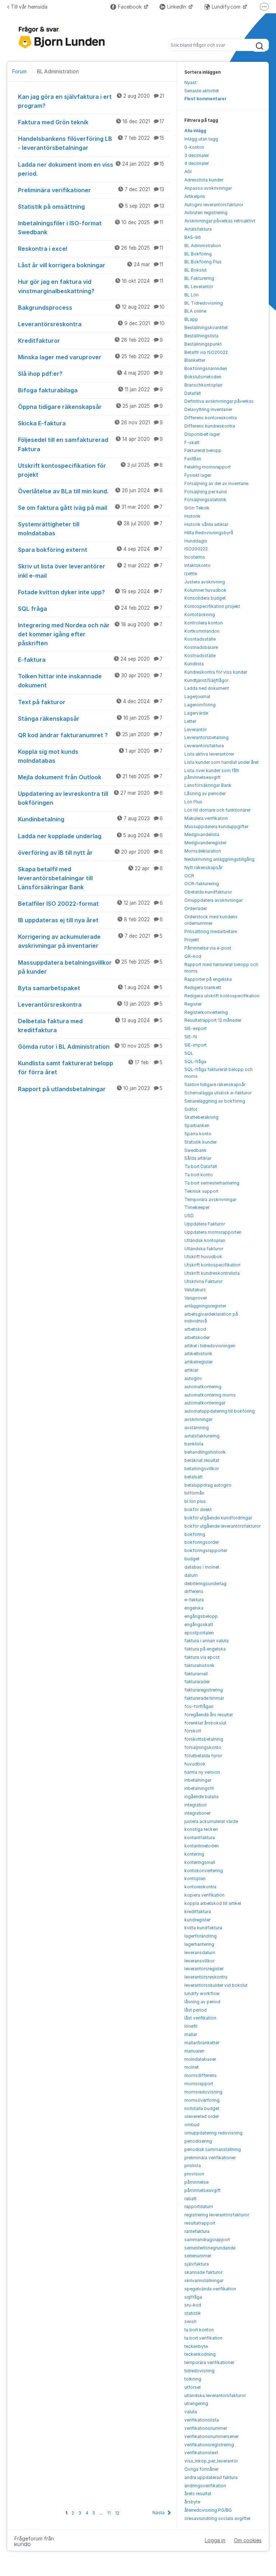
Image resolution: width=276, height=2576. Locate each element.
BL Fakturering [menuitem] (199, 278)
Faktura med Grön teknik (91, 122)
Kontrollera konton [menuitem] (204, 623)
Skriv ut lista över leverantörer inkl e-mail (90, 571)
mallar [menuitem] (191, 2034)
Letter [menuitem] (190, 721)
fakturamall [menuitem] (196, 1674)
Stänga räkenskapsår (90, 719)
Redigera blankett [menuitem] (203, 987)
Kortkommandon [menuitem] (202, 631)
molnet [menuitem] (192, 2067)
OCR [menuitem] (189, 876)
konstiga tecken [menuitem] (201, 1829)
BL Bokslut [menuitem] (195, 270)
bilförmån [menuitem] (194, 1493)
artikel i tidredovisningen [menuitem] (210, 1346)
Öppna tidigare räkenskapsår (90, 407)
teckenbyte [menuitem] (196, 2346)
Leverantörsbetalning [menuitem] (206, 737)
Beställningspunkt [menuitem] (203, 344)
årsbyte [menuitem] (192, 2502)
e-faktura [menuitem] (194, 1600)
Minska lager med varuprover (90, 357)
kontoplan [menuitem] (195, 1878)
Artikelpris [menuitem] (195, 196)
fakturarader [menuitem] (197, 1682)
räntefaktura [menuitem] (197, 2231)
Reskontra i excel (91, 249)
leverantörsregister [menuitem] (204, 1969)
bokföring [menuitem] (195, 1534)
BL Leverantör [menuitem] (199, 287)
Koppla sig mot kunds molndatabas (90, 756)
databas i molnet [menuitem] (202, 1567)
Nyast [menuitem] (190, 82)
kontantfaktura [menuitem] (200, 1838)
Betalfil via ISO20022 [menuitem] (206, 352)
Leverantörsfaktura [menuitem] (204, 746)
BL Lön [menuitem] (192, 295)
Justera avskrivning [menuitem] (205, 582)
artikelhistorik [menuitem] (198, 1354)
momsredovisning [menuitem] (203, 2092)
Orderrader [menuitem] (196, 908)
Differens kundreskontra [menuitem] (210, 426)
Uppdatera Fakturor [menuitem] (205, 1224)
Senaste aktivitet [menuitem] (202, 91)
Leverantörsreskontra (91, 324)
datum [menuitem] (191, 1575)
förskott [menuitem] (193, 1731)
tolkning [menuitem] (193, 2379)
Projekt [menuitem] (192, 940)
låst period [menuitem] (195, 2010)
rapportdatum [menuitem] (199, 2206)
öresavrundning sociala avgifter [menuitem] (217, 2518)
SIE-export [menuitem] (195, 1028)
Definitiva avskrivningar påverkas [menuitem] (219, 401)
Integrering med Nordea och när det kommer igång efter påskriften (90, 634)
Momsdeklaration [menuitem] (203, 851)
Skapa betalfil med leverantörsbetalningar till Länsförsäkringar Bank (90, 878)
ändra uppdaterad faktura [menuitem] (211, 2477)
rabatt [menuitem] (190, 2199)
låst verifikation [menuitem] (200, 2018)
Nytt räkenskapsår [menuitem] (203, 867)
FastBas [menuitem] (193, 459)
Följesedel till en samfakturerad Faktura (90, 444)
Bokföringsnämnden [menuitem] (206, 368)
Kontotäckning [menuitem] (200, 615)
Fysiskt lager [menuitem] (198, 475)
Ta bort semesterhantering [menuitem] (212, 1183)
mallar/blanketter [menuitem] (202, 2043)
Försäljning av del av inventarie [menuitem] (216, 483)
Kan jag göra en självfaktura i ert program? (91, 101)
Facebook (130, 7)
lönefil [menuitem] (191, 2026)
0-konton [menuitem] (194, 147)
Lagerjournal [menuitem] (197, 696)
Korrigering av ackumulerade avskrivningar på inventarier (90, 941)
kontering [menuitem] (194, 1854)
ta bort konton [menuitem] (199, 2330)
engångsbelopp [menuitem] (201, 1616)
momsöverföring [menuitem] (202, 2100)
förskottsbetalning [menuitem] (204, 1739)
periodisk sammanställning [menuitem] (213, 2149)
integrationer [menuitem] (197, 1813)
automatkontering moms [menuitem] (210, 1395)
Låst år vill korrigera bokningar (91, 265)
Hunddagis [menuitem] (196, 541)
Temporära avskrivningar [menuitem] (210, 1199)
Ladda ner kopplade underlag (90, 836)
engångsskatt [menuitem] (199, 1624)
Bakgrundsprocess (91, 308)
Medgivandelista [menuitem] (202, 834)
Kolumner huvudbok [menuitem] (205, 590)
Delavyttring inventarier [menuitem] (208, 409)
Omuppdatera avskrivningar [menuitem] (213, 900)
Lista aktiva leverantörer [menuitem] (209, 754)
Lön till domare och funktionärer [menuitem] (217, 810)
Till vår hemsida (29, 7)
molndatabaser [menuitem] (200, 2059)
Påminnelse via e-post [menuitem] (208, 948)
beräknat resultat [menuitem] (202, 1460)
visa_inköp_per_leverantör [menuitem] (211, 2461)
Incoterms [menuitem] (195, 557)
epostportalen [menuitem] (199, 1633)
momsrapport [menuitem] (199, 2084)
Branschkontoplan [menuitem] (203, 385)
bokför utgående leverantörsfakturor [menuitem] (222, 1526)
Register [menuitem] (193, 1004)
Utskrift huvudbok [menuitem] (203, 1257)
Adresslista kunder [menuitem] (204, 180)
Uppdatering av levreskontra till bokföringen (90, 798)
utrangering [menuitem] (196, 2403)
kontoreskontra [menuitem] (200, 1887)
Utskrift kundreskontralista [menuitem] (212, 1273)
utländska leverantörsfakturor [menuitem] (215, 2395)
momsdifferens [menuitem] (201, 2075)
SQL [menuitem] (189, 1053)
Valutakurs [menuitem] (195, 1290)
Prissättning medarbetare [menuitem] (211, 931)
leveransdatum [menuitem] (200, 1952)
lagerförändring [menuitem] (201, 1936)
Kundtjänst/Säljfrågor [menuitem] (206, 680)
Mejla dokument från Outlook (90, 777)
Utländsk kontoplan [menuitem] (205, 1240)
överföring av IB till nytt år (90, 853)
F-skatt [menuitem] (192, 442)
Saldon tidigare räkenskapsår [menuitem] (215, 1084)
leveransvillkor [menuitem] (199, 1961)
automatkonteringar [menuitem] (205, 1403)
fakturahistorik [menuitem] (199, 1665)
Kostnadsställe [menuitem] (200, 655)
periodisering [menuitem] (198, 2141)
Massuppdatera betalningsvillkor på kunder (90, 967)
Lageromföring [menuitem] (200, 705)
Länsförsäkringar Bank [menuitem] (208, 785)
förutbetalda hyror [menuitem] (203, 1756)
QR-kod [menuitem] (193, 956)
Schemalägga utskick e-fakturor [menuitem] (218, 1093)
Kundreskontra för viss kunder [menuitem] (216, 672)
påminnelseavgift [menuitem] (203, 2190)
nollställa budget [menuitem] (202, 2108)
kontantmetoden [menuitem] (202, 1846)
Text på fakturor (90, 702)
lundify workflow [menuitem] (202, 1993)
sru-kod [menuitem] (193, 2305)
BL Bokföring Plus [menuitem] (203, 262)
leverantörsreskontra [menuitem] (206, 1977)
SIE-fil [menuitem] (191, 1037)
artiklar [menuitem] (191, 1370)
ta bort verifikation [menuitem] (203, 2338)
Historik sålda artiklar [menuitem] (206, 524)
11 (109, 2513)
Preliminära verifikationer (91, 190)
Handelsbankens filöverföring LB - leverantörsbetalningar (91, 143)
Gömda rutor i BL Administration (90, 1047)
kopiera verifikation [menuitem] (204, 1895)
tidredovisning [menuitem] (199, 2371)
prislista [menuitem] (193, 2166)
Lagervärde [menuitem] (196, 713)
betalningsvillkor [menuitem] (202, 1469)
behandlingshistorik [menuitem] (205, 1452)
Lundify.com (227, 7)
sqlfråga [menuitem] (193, 2297)
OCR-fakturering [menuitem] (202, 884)
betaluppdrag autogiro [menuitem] (208, 1485)
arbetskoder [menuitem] (197, 1337)
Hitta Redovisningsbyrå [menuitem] (209, 533)
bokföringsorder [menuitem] (202, 1542)
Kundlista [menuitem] (194, 664)
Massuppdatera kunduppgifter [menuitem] (216, 827)
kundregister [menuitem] (197, 1920)
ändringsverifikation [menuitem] (205, 2486)
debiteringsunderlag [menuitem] (205, 1584)
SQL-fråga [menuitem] (195, 1061)
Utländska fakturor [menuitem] (204, 1249)
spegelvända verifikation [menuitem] (210, 2289)
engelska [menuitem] (194, 1608)
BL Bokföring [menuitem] (198, 254)
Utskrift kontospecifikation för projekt (90, 470)
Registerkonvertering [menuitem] (206, 1012)
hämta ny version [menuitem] (202, 1772)
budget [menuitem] (192, 1559)
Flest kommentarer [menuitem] (205, 99)
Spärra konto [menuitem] (198, 1134)
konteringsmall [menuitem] (200, 1862)
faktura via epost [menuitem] (202, 1657)
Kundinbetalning (90, 819)
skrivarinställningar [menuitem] (204, 2280)
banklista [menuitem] (194, 1444)
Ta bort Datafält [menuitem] (201, 1166)
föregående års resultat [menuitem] (209, 1715)
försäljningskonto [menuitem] (203, 1747)
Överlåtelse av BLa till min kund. (90, 491)
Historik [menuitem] (192, 516)
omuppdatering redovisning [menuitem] (213, 2133)
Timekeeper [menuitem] (197, 1207)
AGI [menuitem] (188, 172)
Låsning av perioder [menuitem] (205, 793)
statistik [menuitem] (193, 2313)
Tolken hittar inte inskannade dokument (90, 681)
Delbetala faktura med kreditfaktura (90, 1026)
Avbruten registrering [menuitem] (206, 213)
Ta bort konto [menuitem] (199, 1175)
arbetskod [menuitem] (195, 1329)
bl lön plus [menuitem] (195, 1501)
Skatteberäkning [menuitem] (201, 1117)
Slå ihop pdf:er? (90, 374)
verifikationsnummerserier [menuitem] (211, 2436)
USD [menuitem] (189, 1216)
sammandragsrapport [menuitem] (207, 2240)
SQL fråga (90, 609)
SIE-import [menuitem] (195, 1045)
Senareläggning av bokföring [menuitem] (215, 1101)
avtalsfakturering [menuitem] (202, 1436)
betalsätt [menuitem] (194, 1477)
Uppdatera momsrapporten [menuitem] (213, 1232)
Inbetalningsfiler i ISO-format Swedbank (91, 228)
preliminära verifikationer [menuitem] (210, 2158)
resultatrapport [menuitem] (200, 2223)
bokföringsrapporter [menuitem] (206, 1550)
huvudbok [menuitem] (195, 1764)
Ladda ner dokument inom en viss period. (91, 169)
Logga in (215, 2540)
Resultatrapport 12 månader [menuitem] (213, 1020)
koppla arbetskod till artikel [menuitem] (213, 1903)
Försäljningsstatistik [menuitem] (205, 500)
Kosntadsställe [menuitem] (200, 639)
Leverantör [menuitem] (195, 730)
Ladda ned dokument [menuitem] (207, 688)
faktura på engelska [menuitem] (205, 1649)
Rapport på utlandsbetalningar (90, 1089)
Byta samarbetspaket (90, 988)
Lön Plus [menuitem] (193, 802)
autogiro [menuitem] (193, 1378)
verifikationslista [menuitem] (202, 2420)
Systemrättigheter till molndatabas (90, 529)
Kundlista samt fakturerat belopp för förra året (90, 1068)
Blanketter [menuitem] (195, 360)
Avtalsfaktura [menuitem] (198, 229)
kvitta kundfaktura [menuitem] (203, 1928)
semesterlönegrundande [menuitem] (210, 2248)
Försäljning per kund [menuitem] (206, 492)
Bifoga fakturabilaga (90, 390)
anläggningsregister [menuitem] (205, 1306)
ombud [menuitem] (192, 2125)
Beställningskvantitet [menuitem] (206, 327)
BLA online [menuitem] (195, 311)
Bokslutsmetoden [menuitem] (203, 377)
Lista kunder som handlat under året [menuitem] (222, 762)
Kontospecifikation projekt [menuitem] (212, 606)
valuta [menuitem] (191, 2412)
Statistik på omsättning (91, 207)
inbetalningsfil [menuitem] (199, 1788)
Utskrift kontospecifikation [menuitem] (212, 1265)
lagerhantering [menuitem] (199, 1944)
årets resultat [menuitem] (198, 2494)
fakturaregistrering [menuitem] (204, 1690)
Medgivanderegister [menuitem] (205, 843)
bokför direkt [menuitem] (198, 1509)
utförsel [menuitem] (192, 2387)
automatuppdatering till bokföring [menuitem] (220, 1411)
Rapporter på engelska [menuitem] (208, 979)
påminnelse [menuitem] (196, 2182)
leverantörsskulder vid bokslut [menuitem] (216, 1985)
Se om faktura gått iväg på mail (90, 508)
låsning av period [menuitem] (202, 2002)
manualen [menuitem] (194, 2051)
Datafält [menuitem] (193, 393)
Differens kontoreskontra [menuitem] (211, 418)
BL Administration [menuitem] (203, 246)
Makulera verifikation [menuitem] (206, 818)
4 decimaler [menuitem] (197, 163)
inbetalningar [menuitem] (198, 1780)
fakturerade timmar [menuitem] (204, 1698)
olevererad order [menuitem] (202, 2116)
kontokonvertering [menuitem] (204, 1871)
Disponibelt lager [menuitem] (202, 434)
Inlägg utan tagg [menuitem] (201, 139)
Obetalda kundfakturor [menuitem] (208, 892)
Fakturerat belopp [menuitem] (203, 450)
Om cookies (248, 2540)
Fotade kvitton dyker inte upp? (90, 592)
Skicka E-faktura (90, 423)
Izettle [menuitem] (191, 574)
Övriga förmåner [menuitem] (201, 2469)
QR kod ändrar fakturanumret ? (90, 735)
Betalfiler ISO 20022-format (90, 904)
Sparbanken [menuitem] (197, 1125)
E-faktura (90, 660)
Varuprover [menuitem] (196, 1298)
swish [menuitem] (190, 2321)
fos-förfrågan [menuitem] (199, 1706)
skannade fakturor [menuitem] (203, 2272)
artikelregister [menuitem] (199, 1362)
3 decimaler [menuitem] (197, 155)
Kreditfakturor (90, 341)
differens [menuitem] (194, 1591)
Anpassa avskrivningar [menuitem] (208, 188)
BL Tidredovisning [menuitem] (204, 303)
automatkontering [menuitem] (203, 1387)
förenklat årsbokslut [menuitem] (205, 1723)
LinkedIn (177, 7)
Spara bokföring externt (90, 550)
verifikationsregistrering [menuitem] (209, 2445)
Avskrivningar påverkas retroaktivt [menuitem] (220, 221)
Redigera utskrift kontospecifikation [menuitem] (222, 996)
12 (117, 2513)
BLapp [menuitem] (191, 319)
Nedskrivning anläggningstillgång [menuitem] (219, 859)
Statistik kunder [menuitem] (201, 1142)
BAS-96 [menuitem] (193, 237)
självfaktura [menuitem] (197, 2264)
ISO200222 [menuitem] (196, 549)
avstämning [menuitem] (197, 1428)
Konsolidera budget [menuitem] (205, 598)
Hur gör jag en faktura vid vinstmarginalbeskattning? (91, 286)
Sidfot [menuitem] (191, 1109)
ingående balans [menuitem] (202, 1797)
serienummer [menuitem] (198, 2256)
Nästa (158, 2513)
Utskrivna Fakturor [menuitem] (203, 1281)
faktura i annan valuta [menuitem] (206, 1641)
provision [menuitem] (194, 2174)
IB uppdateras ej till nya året (90, 920)
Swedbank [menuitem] (195, 1150)
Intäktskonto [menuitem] (197, 565)
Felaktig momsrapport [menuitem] (208, 467)
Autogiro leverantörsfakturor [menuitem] (214, 205)
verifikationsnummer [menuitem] (206, 2428)
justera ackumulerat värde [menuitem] (211, 1821)
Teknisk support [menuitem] (201, 1191)
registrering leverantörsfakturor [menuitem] (217, 2215)
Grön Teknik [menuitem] (197, 508)
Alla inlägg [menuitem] (195, 131)
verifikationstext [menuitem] (201, 2453)
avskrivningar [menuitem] (198, 1419)
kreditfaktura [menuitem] (198, 1912)
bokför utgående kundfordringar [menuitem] (218, 1518)
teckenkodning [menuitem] (200, 2354)
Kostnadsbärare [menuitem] (201, 647)
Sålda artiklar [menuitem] (198, 1158)
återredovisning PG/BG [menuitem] (208, 2510)
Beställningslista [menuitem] (201, 336)
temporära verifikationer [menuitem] (209, 2362)
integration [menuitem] (195, 1805)
